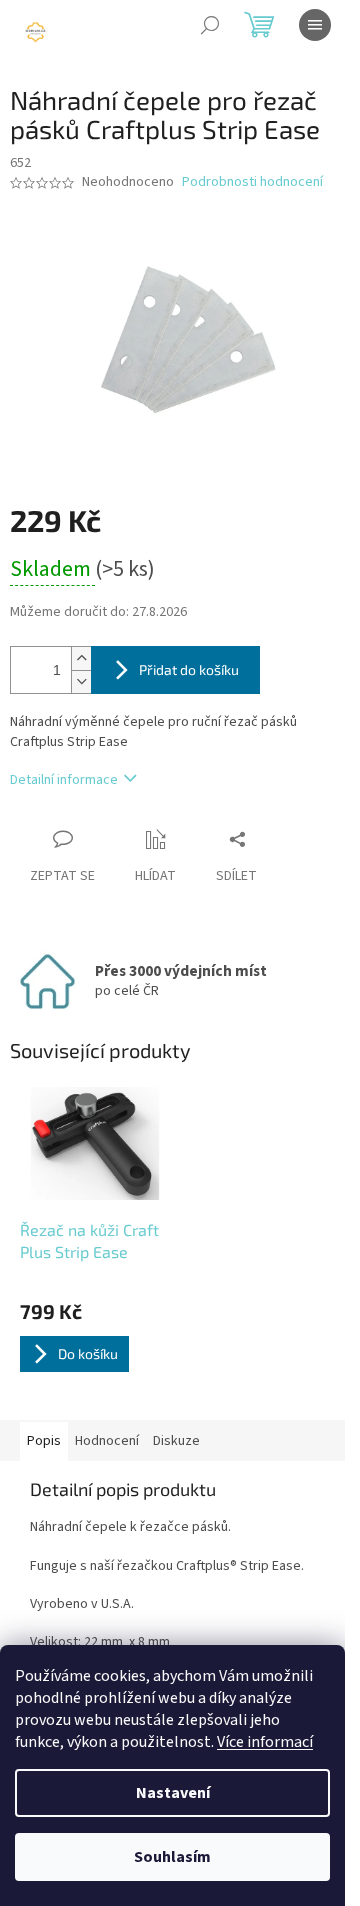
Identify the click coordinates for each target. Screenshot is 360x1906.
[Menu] (315, 25)
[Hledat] (210, 25)
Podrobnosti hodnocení (252, 182)
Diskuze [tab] (176, 1441)
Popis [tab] (44, 1441)
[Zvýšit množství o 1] (81, 658)
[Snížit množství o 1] (81, 681)
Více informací (265, 1742)
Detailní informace (64, 780)
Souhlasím (172, 1857)
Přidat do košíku (189, 669)
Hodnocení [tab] (107, 1441)
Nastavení (173, 1793)
